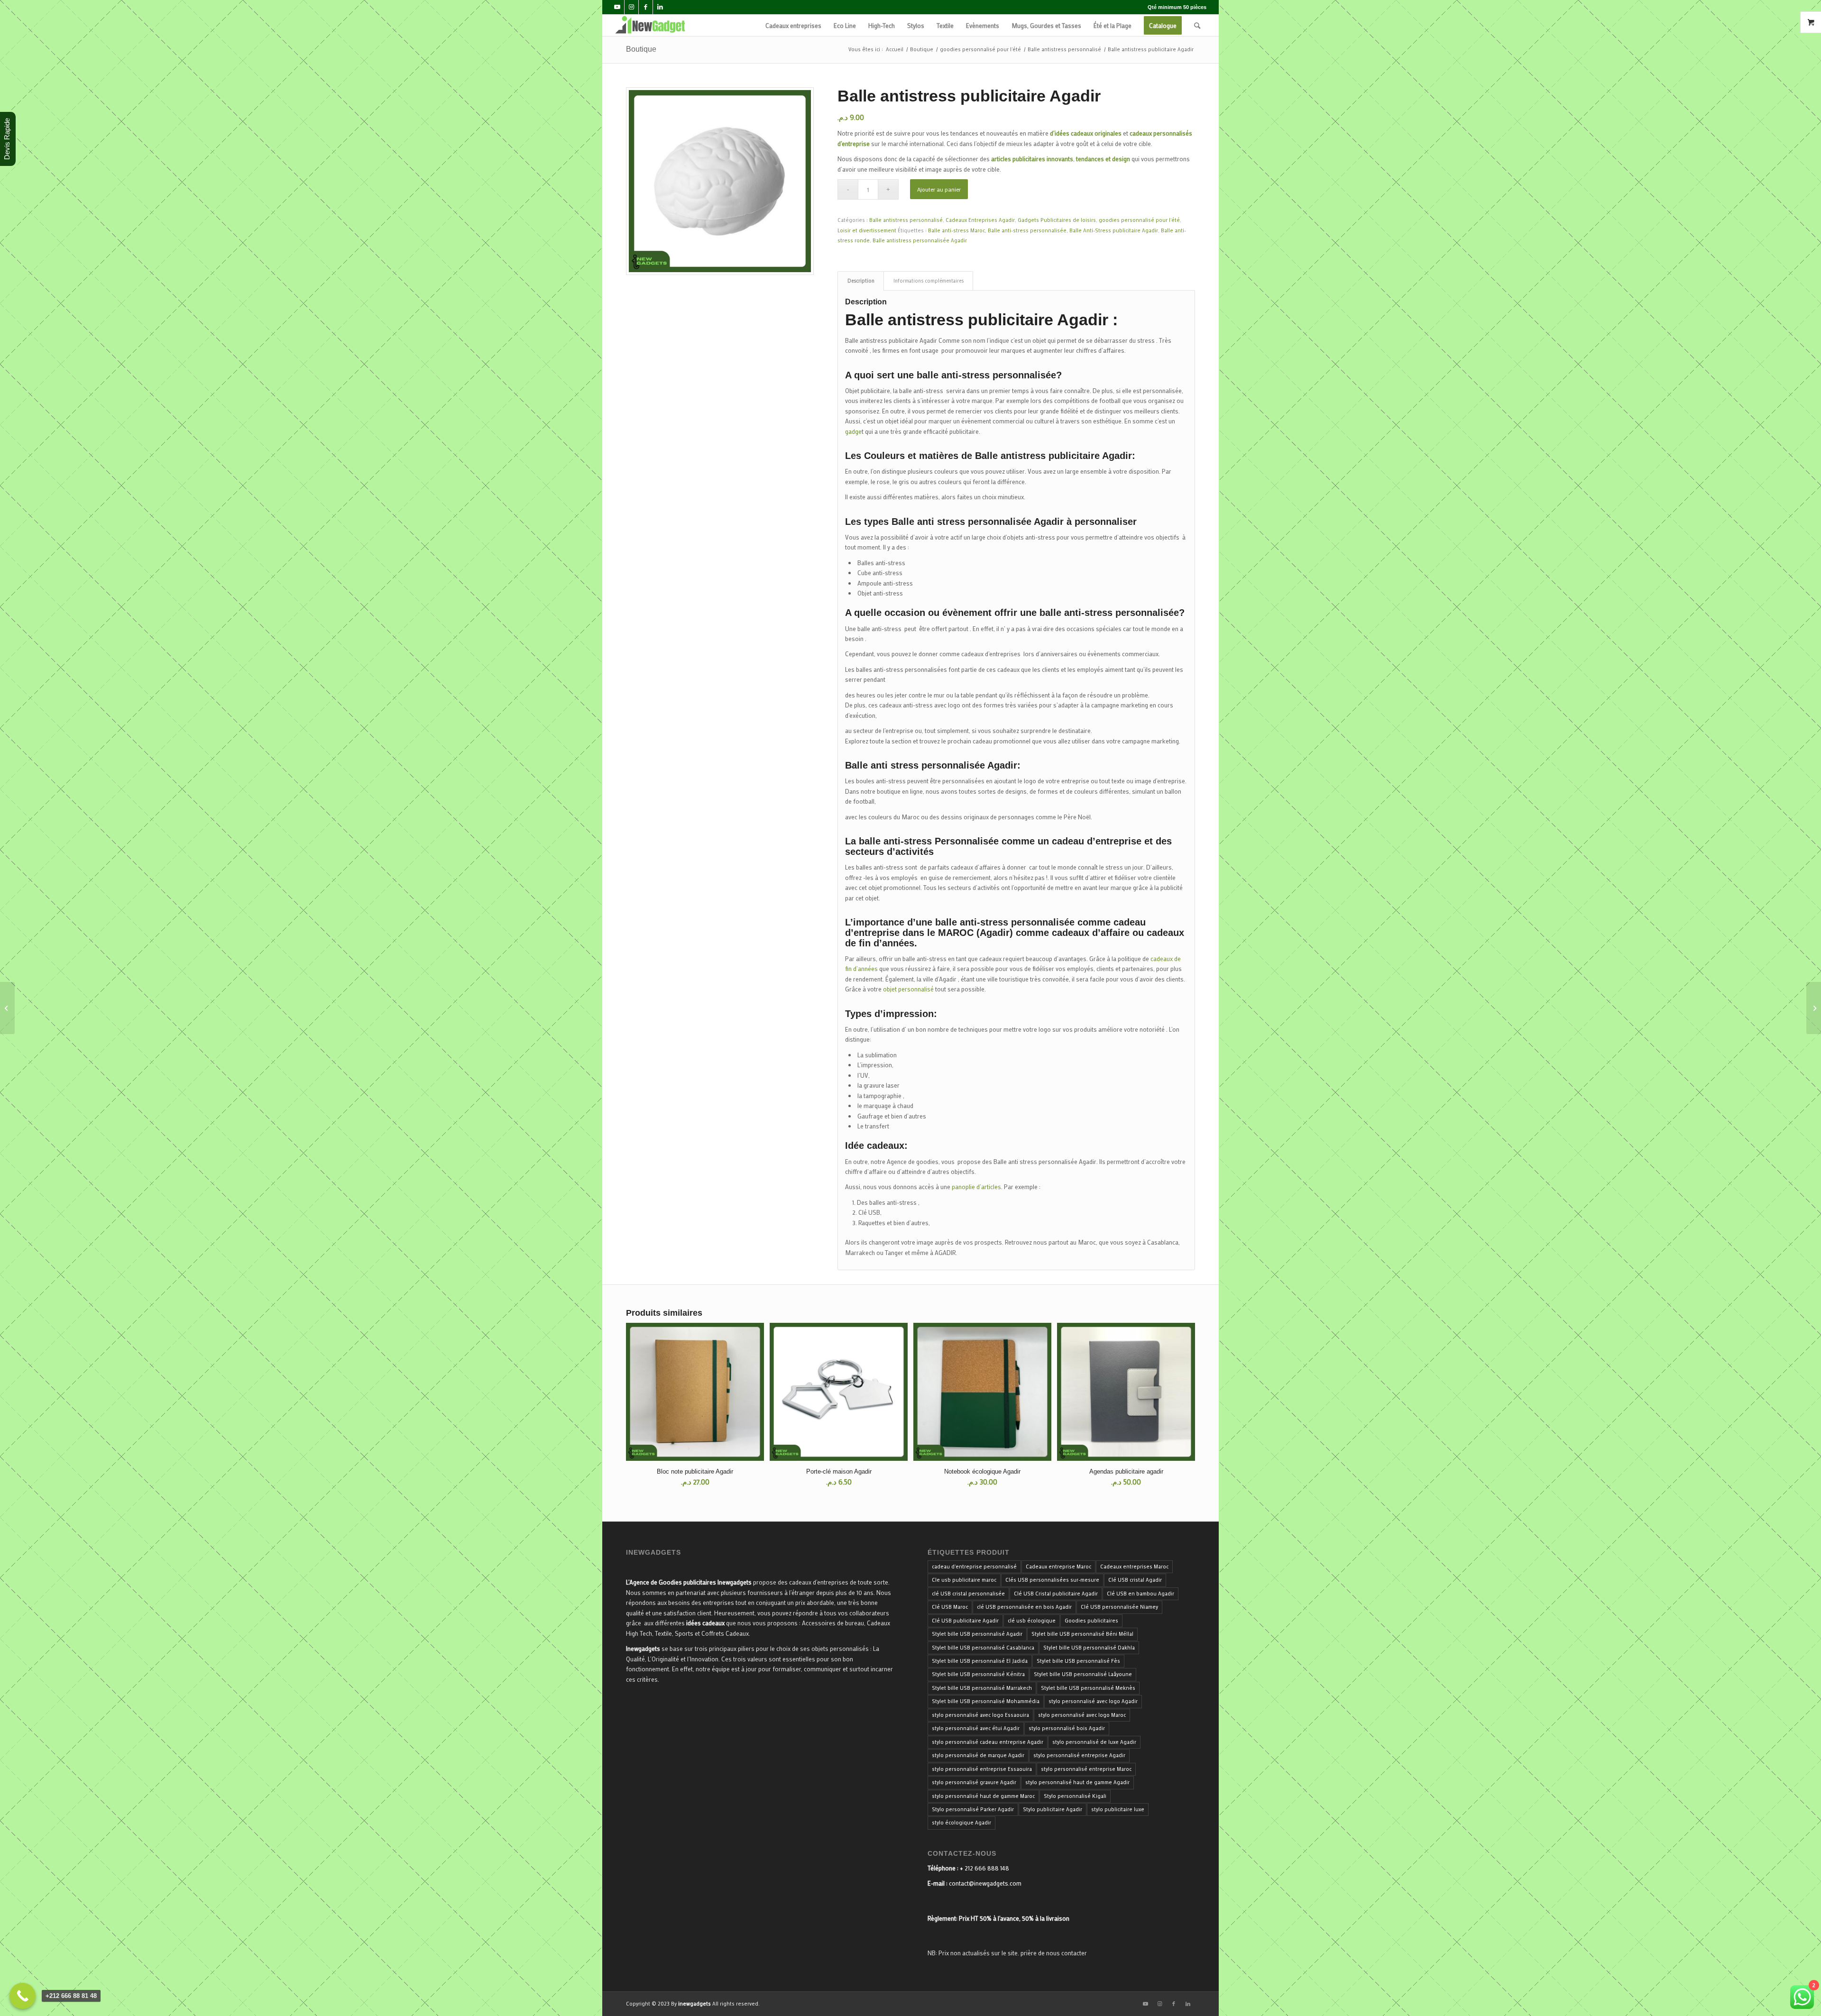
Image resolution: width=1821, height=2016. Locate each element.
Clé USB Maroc (950, 1607)
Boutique (641, 49)
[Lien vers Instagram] (631, 7)
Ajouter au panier (939, 189)
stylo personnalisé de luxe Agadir (1094, 1742)
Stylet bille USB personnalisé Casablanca (983, 1648)
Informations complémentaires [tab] (929, 281)
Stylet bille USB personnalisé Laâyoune (1083, 1674)
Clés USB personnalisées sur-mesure (1052, 1580)
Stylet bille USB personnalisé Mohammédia (986, 1701)
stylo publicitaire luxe (1118, 1809)
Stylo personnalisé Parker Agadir (973, 1809)
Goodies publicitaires (1091, 1621)
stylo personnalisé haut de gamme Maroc (983, 1796)
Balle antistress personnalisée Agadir (920, 240)
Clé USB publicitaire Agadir (965, 1621)
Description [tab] (861, 281)
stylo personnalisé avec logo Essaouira (980, 1715)
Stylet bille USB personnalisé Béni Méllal (1082, 1634)
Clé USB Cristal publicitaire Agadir (1056, 1594)
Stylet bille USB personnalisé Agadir (977, 1634)
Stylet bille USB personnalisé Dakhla (1089, 1648)
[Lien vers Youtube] (617, 7)
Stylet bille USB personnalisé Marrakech (982, 1688)
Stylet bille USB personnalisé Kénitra (978, 1674)
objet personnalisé (908, 989)
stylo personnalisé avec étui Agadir (976, 1728)
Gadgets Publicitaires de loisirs (1057, 220)
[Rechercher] (1197, 25)
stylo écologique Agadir (961, 1823)
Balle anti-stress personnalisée (1027, 230)
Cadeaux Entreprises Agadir (980, 220)
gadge (853, 431)
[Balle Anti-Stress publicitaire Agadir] (7, 1008)
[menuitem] (793, 25)
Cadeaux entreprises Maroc (1134, 1567)
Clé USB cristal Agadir (1135, 1580)
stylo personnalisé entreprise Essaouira (982, 1769)
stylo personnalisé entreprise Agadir (1079, 1755)
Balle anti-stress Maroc (956, 230)
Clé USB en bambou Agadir (1140, 1594)
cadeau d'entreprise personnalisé (974, 1567)
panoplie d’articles (976, 1187)
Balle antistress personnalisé (906, 220)
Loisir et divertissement (867, 230)
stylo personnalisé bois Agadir (1067, 1728)
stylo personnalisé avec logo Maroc (1082, 1715)
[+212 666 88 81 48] (23, 1996)
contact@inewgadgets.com (985, 1883)
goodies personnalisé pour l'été (1139, 220)
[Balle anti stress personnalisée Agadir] (1814, 1008)
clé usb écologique (1032, 1621)
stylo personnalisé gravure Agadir (974, 1782)
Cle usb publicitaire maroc (964, 1580)
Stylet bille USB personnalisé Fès (1078, 1661)
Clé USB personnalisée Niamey (1119, 1607)
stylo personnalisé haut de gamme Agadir (1077, 1782)
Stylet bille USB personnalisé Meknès (1088, 1688)
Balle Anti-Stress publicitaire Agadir (1114, 230)
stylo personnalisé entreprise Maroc (1086, 1769)
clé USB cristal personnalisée (968, 1594)
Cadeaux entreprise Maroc (1058, 1567)
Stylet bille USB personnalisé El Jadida (980, 1661)
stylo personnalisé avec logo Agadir (1093, 1701)
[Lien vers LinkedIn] (660, 7)
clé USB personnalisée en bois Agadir (1024, 1607)
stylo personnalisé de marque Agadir (978, 1755)
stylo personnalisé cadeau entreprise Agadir (988, 1742)
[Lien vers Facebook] (646, 7)
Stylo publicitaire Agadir (1053, 1809)
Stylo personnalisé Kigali (1075, 1796)
